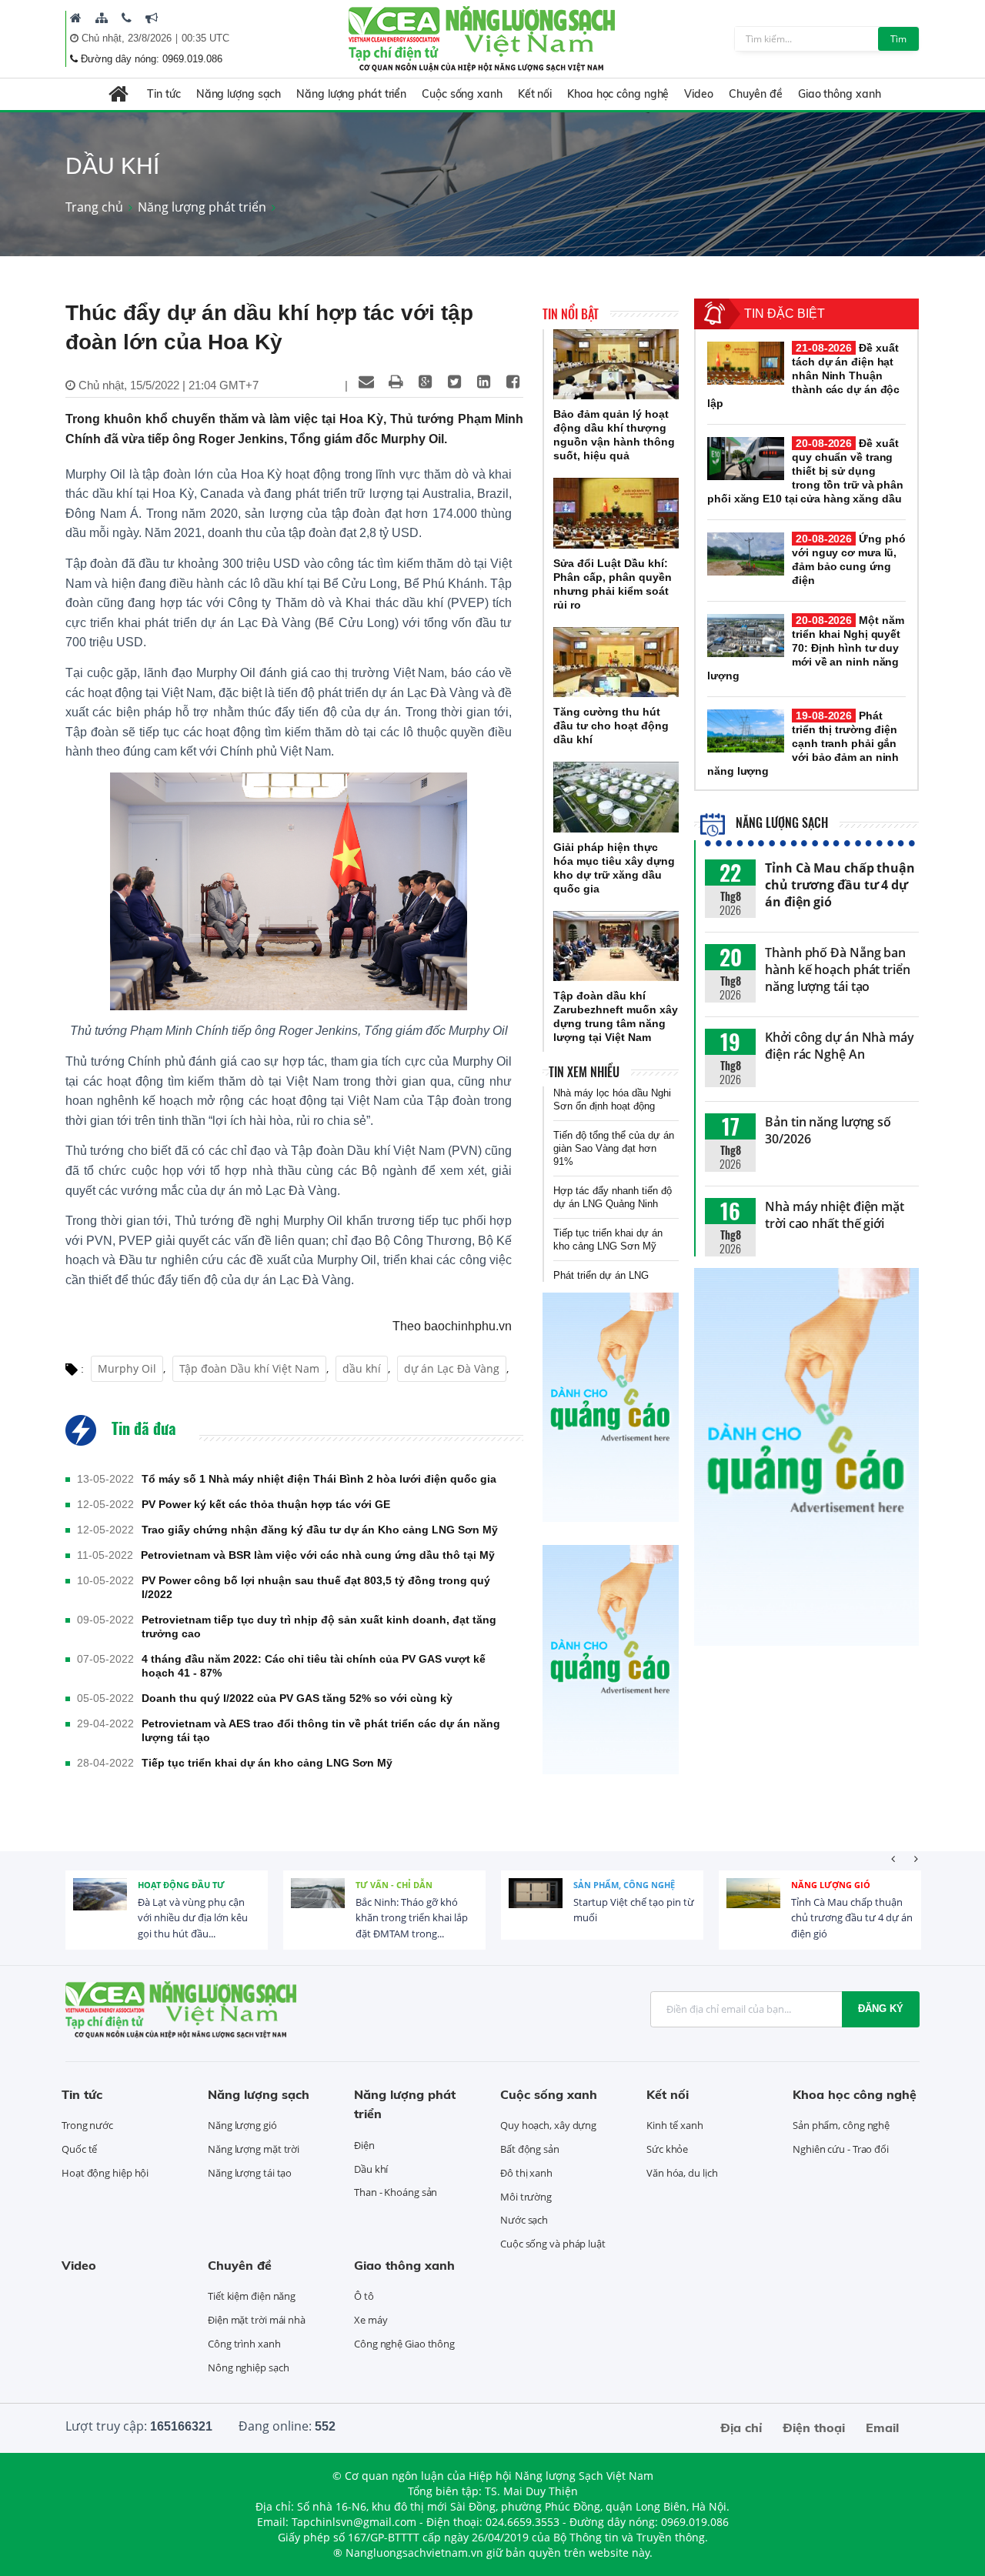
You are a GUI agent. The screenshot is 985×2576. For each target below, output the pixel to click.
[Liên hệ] (127, 18)
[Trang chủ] (76, 18)
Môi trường (526, 2197)
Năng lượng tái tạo (250, 2173)
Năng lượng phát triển (351, 94)
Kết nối (535, 94)
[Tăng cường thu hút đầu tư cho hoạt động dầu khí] (616, 662)
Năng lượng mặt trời (254, 2149)
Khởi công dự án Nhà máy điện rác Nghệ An (840, 1046)
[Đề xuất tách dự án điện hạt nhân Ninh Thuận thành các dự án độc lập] (746, 363)
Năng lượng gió (831, 1885)
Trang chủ (94, 207)
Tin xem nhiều (584, 1072)
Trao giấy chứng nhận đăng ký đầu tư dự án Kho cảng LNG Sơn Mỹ (320, 1530)
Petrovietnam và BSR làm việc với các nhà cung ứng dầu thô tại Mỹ (318, 1555)
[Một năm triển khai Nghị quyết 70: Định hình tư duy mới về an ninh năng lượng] (746, 636)
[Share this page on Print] (396, 382)
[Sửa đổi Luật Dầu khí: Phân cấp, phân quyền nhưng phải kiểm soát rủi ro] (616, 513)
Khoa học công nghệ (618, 94)
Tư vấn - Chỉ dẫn (394, 1885)
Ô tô (364, 2296)
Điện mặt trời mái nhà (257, 2320)
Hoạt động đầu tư (181, 1885)
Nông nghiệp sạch (248, 2367)
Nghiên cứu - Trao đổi (841, 2149)
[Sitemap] (102, 18)
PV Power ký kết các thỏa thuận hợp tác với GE (266, 1504)
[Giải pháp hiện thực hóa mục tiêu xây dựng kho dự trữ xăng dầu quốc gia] (616, 797)
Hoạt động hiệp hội (105, 2173)
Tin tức (164, 94)
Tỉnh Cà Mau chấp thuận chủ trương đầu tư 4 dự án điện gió (840, 885)
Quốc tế (79, 2149)
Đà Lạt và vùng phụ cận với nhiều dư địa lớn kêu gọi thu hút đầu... (193, 1918)
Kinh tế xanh (675, 2125)
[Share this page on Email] (366, 382)
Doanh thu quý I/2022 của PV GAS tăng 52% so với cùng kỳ (297, 1698)
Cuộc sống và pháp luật (553, 2244)
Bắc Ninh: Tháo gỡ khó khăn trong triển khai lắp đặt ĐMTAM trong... (412, 1918)
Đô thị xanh (526, 2173)
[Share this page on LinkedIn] (483, 382)
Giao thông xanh (840, 94)
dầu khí (362, 1368)
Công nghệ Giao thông (404, 2344)
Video (699, 94)
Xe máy (371, 2320)
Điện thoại (814, 2428)
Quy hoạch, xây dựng (548, 2125)
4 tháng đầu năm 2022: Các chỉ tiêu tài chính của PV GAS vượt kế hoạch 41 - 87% (314, 1666)
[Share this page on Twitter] (454, 382)
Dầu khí (371, 2169)
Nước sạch (524, 2220)
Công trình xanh (244, 2344)
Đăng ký (881, 2009)
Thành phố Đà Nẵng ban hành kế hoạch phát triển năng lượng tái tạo (838, 969)
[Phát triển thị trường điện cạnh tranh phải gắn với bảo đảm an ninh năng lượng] (746, 731)
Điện (364, 2145)
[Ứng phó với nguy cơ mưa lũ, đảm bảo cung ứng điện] (746, 554)
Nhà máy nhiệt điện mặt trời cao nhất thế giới (835, 1215)
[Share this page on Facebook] (513, 382)
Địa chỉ (741, 2428)
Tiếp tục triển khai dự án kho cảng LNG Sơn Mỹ (267, 1763)
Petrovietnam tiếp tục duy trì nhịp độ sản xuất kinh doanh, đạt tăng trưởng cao (319, 1627)
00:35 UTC (205, 38)
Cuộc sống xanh (462, 94)
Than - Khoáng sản (396, 2192)
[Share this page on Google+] (425, 382)
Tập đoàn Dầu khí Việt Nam (249, 1368)
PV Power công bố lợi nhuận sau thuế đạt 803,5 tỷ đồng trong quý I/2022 (316, 1587)
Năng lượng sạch (239, 94)
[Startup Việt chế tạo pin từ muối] (536, 1905)
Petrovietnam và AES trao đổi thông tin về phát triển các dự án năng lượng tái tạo (321, 1730)
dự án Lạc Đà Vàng (452, 1368)
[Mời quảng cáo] (152, 18)
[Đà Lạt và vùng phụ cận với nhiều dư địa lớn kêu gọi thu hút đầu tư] (100, 1905)
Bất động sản (530, 2149)
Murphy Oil (127, 1368)
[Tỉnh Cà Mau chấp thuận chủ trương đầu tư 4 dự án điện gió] (753, 1905)
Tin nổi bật (571, 314)
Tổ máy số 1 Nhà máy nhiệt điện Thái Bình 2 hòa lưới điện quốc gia (319, 1479)
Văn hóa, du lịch (682, 2173)
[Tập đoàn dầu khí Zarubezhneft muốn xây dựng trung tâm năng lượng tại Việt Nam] (616, 946)
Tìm (898, 39)
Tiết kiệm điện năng (252, 2296)
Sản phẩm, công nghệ (624, 1885)
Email (882, 2428)
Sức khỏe (667, 2149)
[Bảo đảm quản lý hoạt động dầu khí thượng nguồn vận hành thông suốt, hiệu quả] (616, 365)
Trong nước (87, 2125)
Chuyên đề (756, 94)
